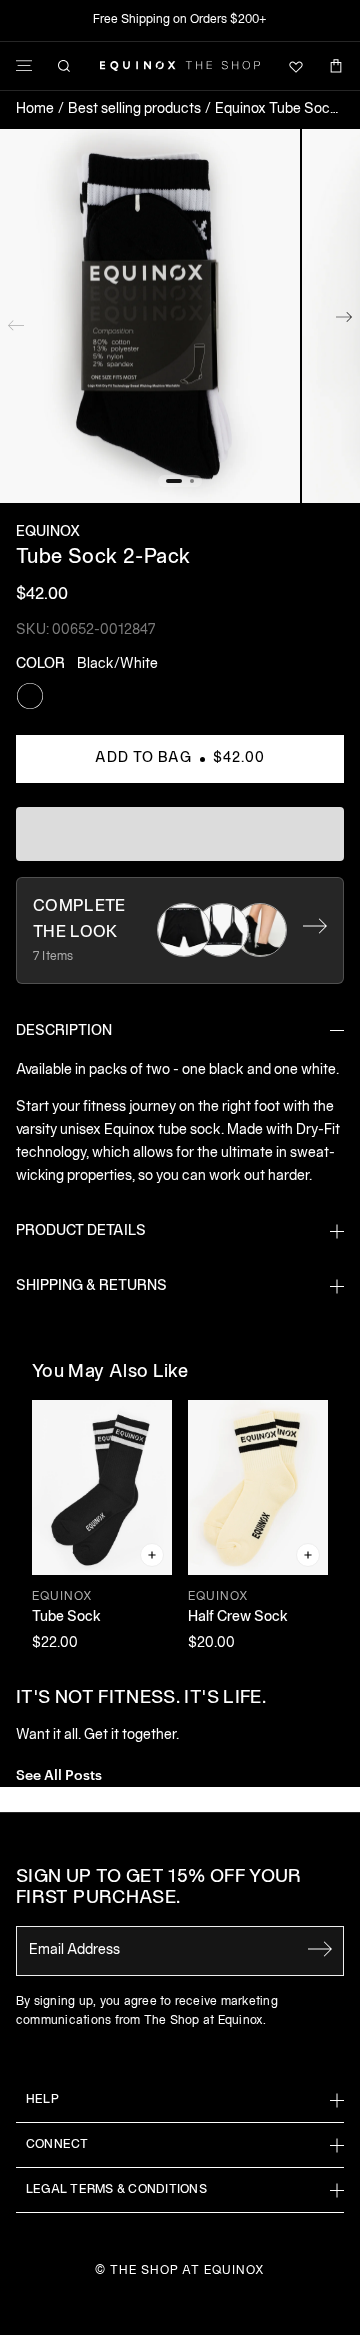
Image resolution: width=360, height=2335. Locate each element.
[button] (150, 316)
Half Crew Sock (238, 1617)
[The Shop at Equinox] (180, 66)
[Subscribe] (320, 1949)
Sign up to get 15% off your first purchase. (159, 1888)
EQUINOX (48, 532)
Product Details (81, 1231)
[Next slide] (344, 321)
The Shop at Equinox (187, 2270)
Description (64, 1031)
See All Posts (59, 1773)
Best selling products (134, 109)
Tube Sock (66, 1617)
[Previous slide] (16, 321)
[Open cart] (336, 66)
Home (35, 109)
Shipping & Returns (91, 1286)
